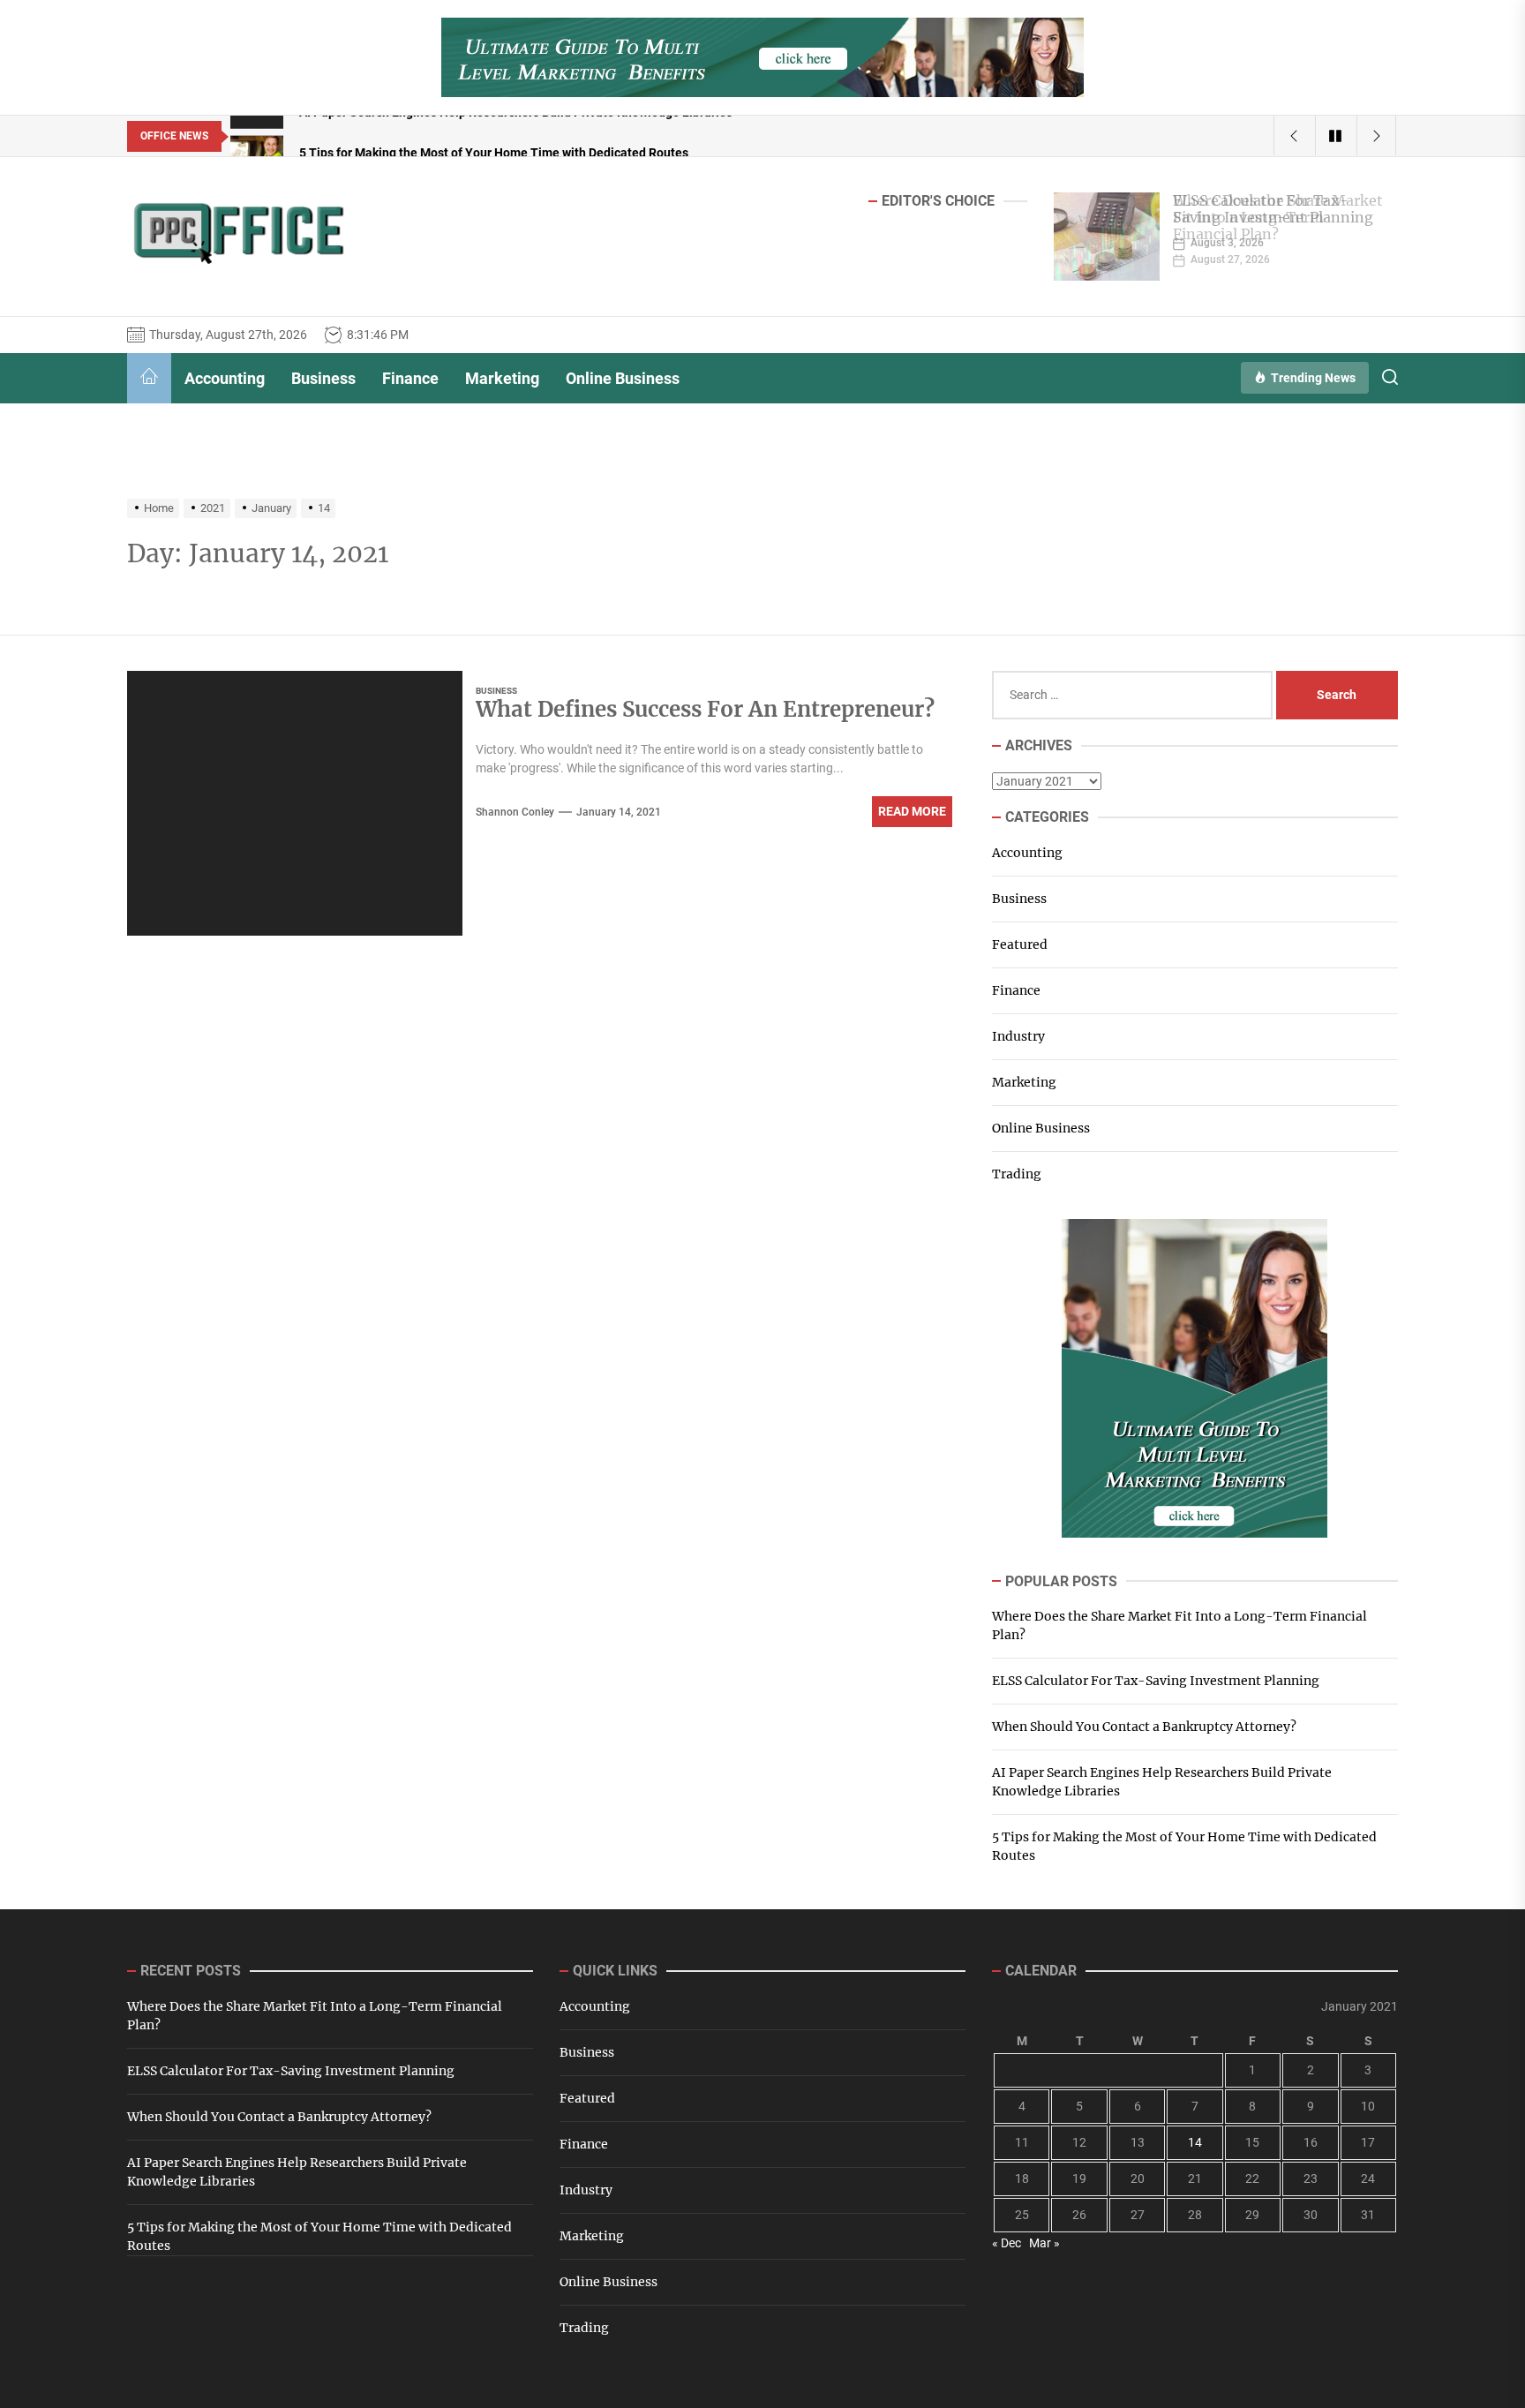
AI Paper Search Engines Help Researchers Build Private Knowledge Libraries (1162, 1782)
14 (1195, 2142)
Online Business (623, 378)
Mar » (1044, 2243)
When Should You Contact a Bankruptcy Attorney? (1144, 1727)
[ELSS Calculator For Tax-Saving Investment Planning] (1107, 237)
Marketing (502, 378)
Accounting (225, 378)
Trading (1017, 1174)
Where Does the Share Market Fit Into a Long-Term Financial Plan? (1179, 1625)
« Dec (1007, 2243)
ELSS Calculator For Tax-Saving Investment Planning (1273, 209)
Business (323, 378)
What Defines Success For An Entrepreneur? (705, 709)
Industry (1018, 1036)
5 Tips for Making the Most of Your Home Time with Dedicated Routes (1184, 1846)
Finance (410, 378)
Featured (1020, 944)
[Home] (149, 378)
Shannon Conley (515, 812)
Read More (912, 811)
